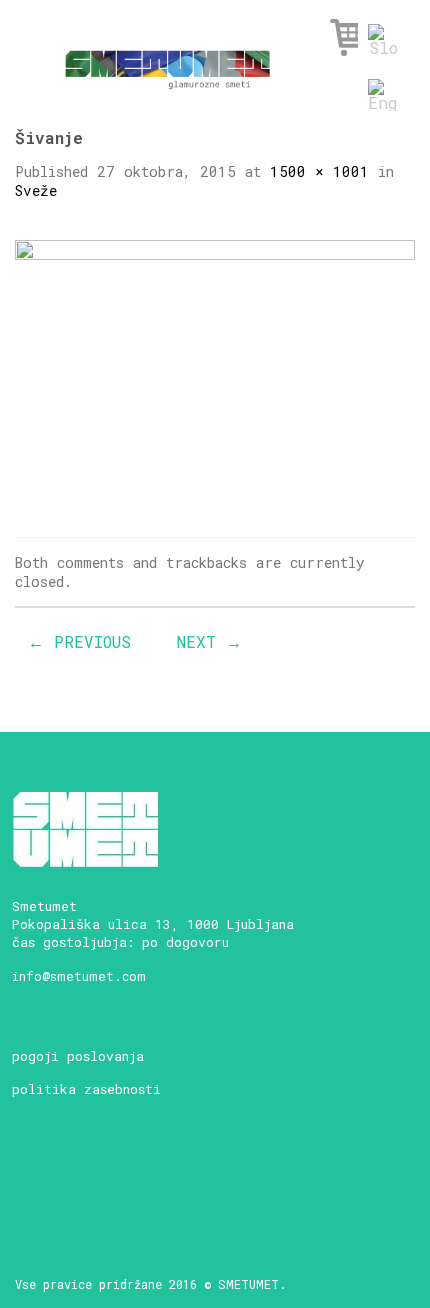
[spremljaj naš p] (170, 1177)
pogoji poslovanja (78, 1056)
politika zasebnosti (86, 1089)
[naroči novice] (30, 1177)
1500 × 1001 (319, 171)
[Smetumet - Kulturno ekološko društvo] (167, 63)
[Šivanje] (215, 371)
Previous (79, 641)
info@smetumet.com (79, 976)
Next (209, 641)
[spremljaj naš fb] (65, 1177)
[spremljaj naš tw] (135, 1177)
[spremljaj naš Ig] (100, 1177)
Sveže (36, 190)
